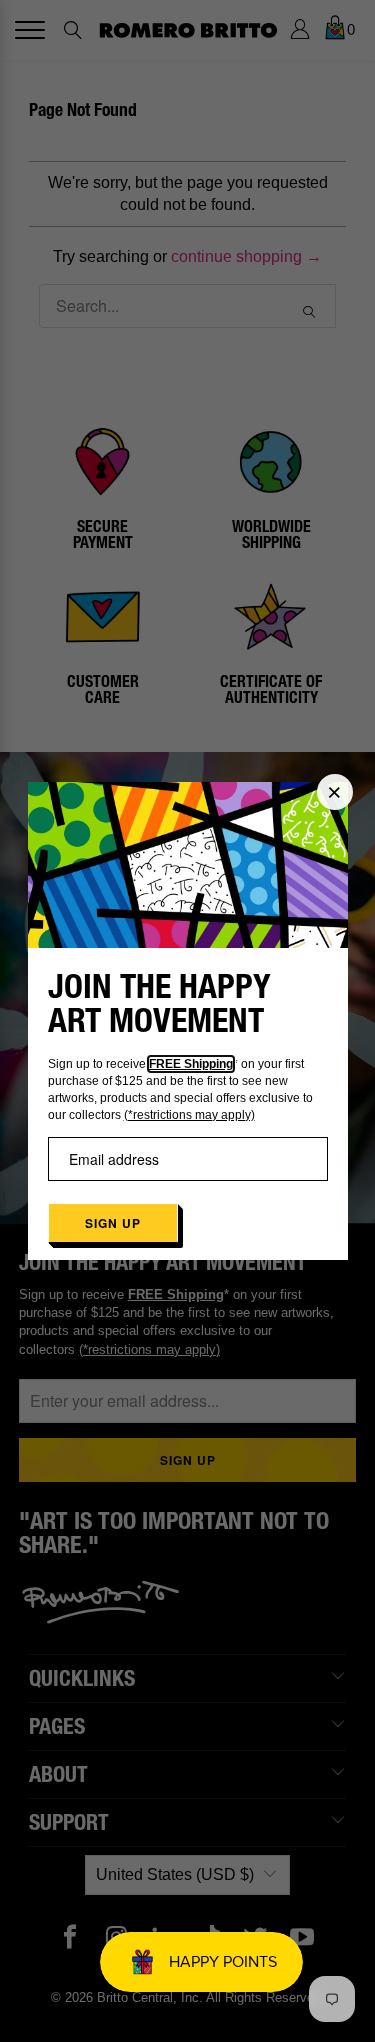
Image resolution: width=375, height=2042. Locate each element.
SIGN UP (113, 1223)
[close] (335, 792)
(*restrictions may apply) (189, 1115)
